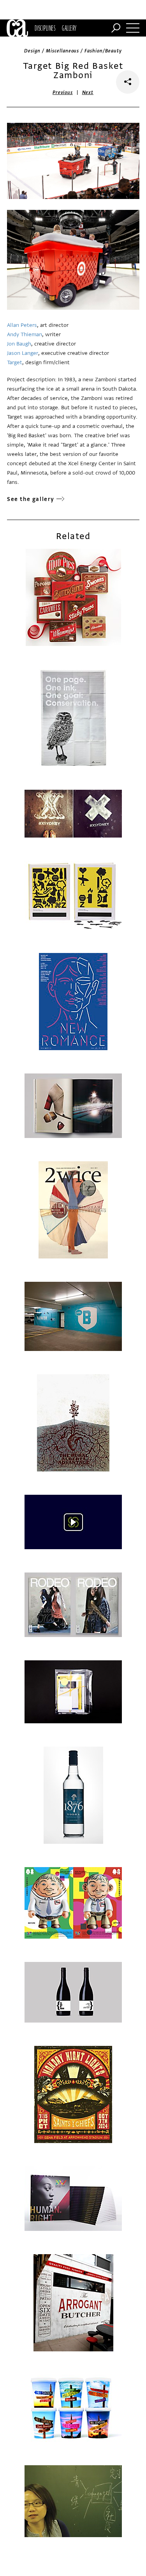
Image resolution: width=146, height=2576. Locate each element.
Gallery (69, 28)
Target (15, 362)
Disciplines (45, 28)
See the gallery (31, 499)
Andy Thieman (25, 334)
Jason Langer (23, 353)
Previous (63, 92)
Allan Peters (22, 325)
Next (88, 92)
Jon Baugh (19, 344)
